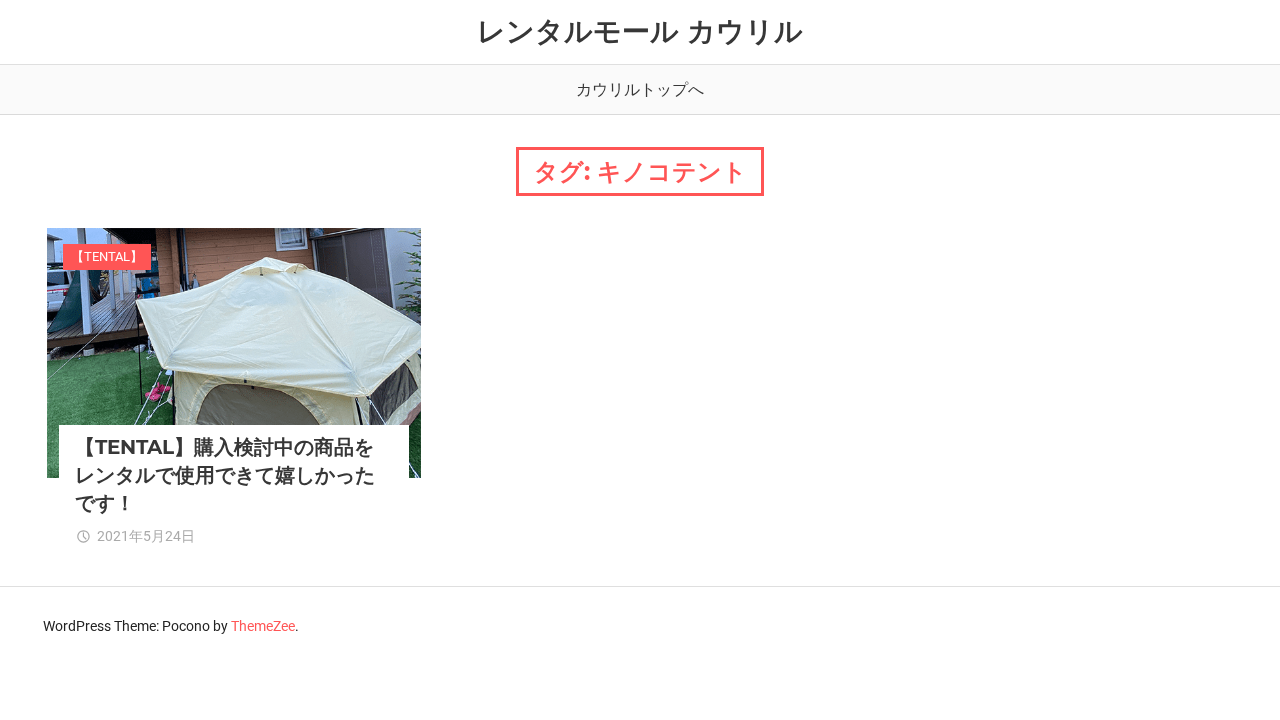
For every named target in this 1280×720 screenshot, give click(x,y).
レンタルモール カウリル (640, 31)
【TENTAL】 (107, 256)
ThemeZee (263, 626)
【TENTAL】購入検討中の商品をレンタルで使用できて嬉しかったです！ (225, 475)
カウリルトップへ (640, 89)
